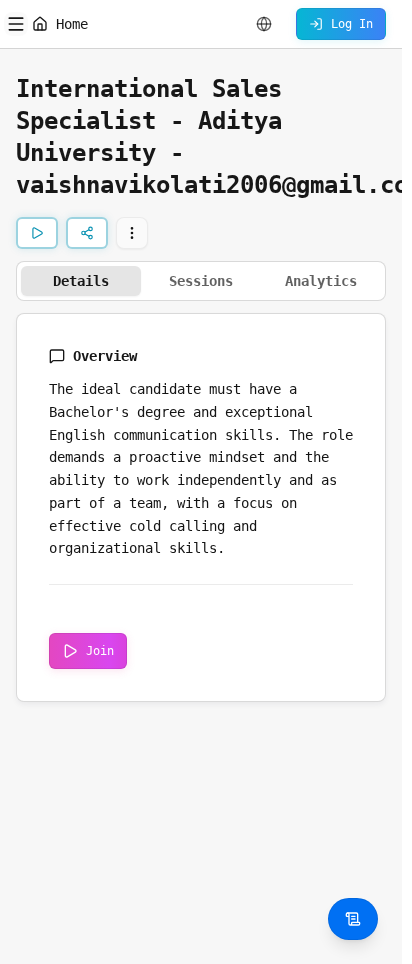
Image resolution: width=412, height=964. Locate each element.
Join (100, 651)
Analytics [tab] (321, 281)
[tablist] (201, 281)
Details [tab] (81, 281)
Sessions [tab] (201, 281)
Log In (352, 24)
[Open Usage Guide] (353, 919)
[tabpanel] (201, 507)
